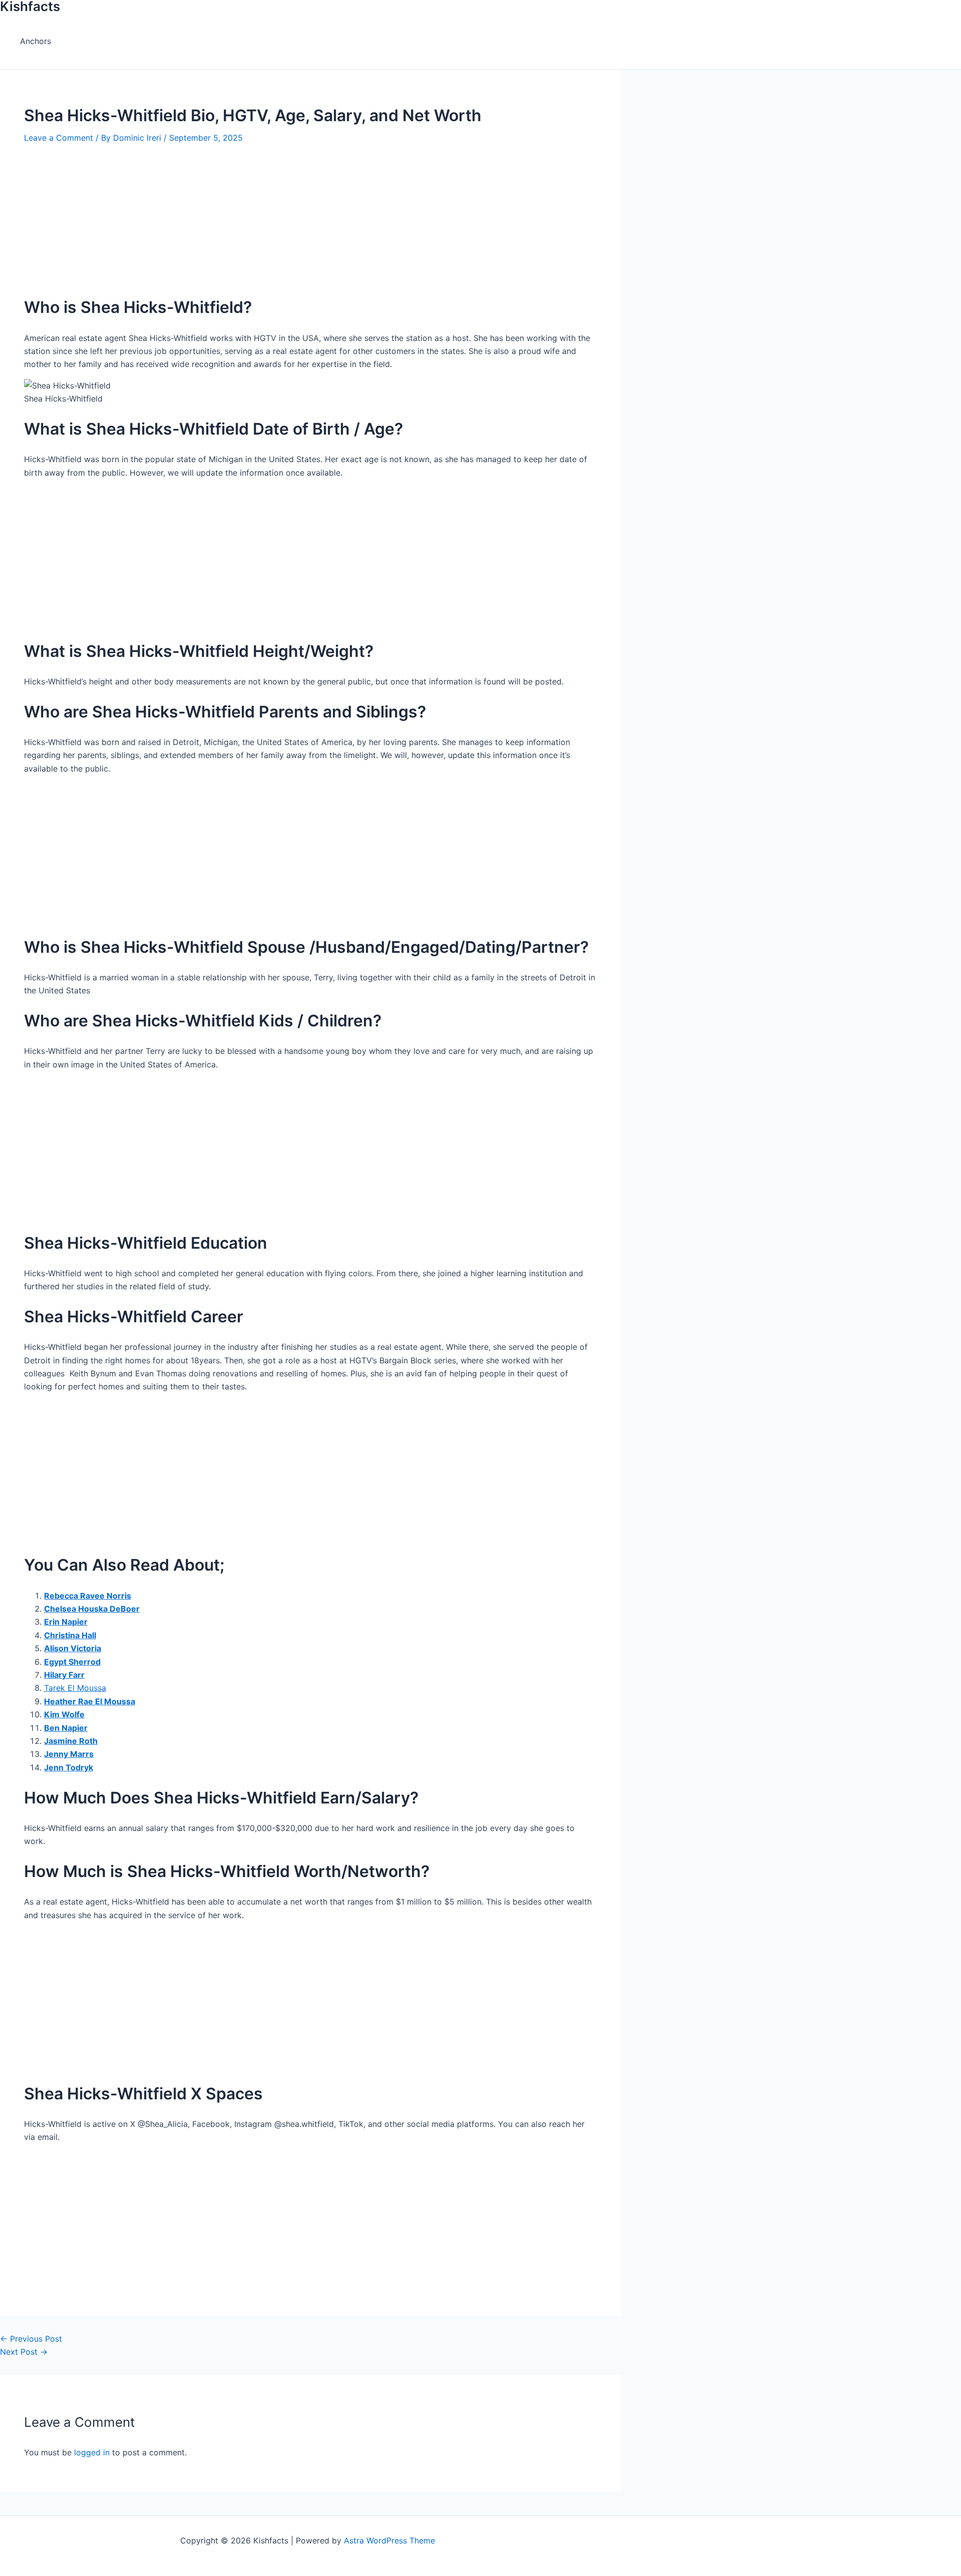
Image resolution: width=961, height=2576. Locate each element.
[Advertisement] (310, 214)
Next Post (24, 2352)
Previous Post (31, 2339)
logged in (92, 2452)
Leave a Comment (59, 138)
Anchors (36, 41)
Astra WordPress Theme (389, 2540)
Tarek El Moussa (75, 1688)
